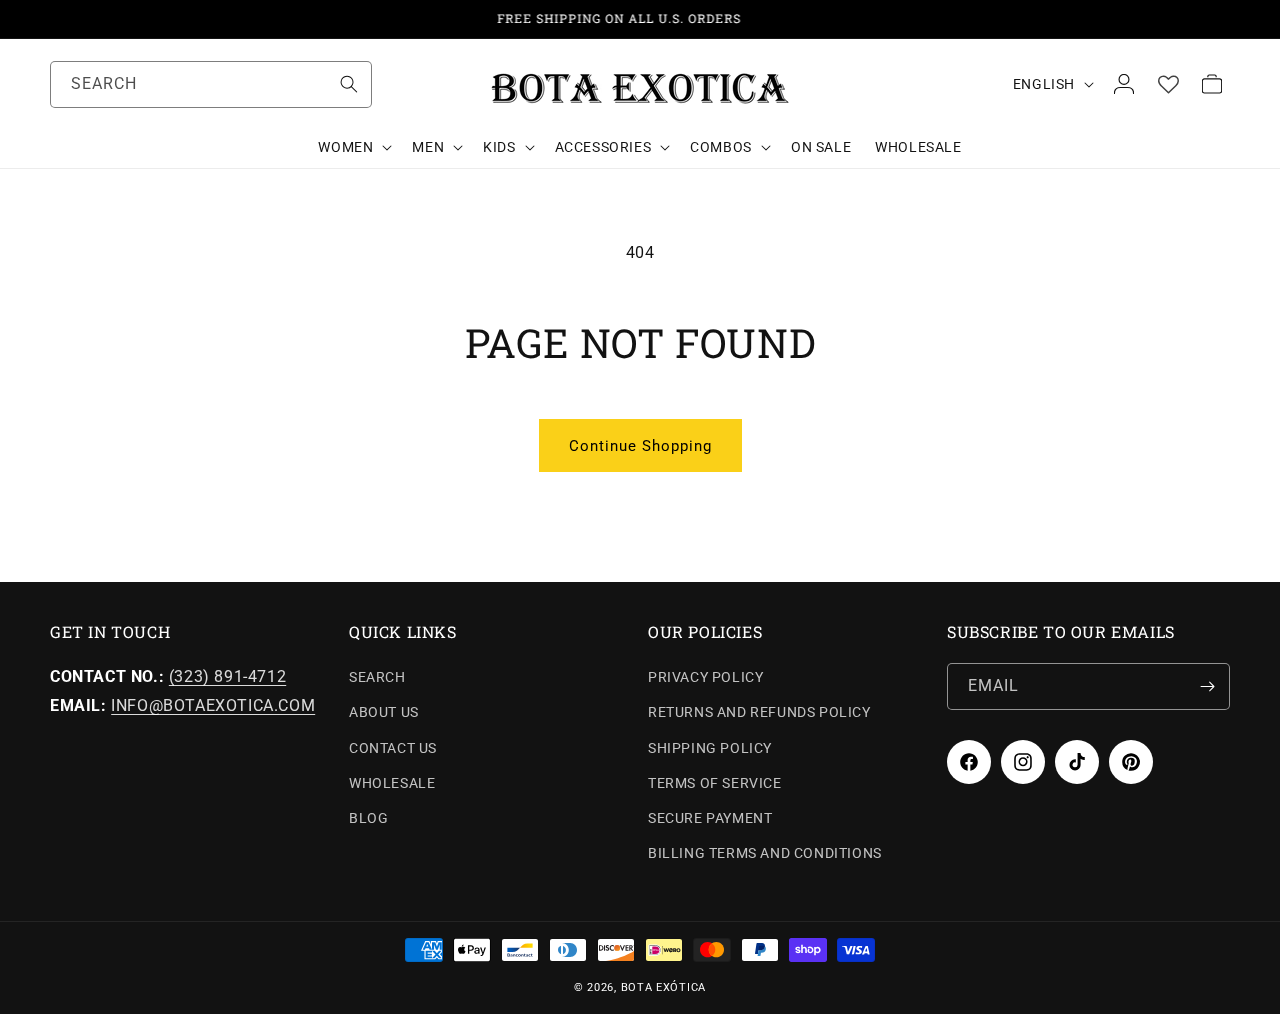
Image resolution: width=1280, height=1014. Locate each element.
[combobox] (211, 84)
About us (384, 712)
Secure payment (710, 818)
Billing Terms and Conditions (765, 853)
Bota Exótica (663, 987)
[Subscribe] (1207, 686)
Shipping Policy (710, 748)
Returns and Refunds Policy (759, 712)
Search (377, 677)
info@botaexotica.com (213, 705)
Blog (368, 818)
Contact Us (393, 748)
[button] (353, 147)
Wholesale (392, 783)
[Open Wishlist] (1168, 84)
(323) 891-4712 (227, 676)
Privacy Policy (705, 677)
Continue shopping (640, 446)
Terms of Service (715, 783)
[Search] (349, 84)
